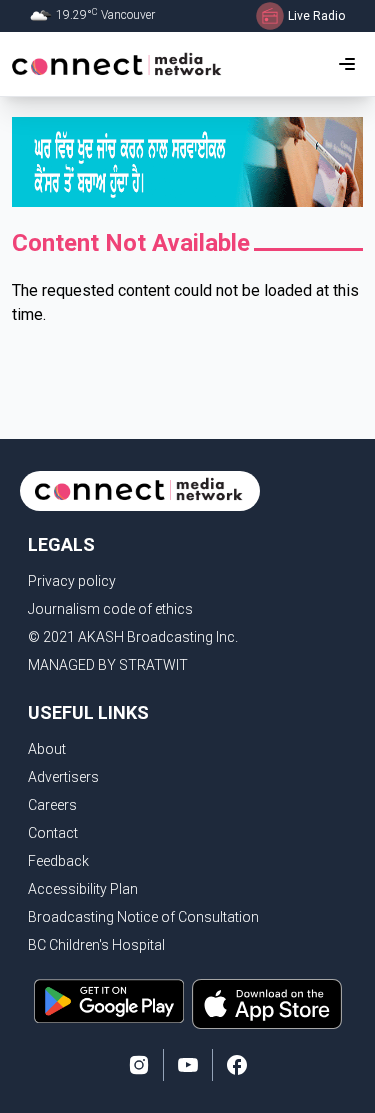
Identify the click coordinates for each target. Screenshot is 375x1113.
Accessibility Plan (83, 889)
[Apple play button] (267, 1004)
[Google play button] (109, 1004)
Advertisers (63, 777)
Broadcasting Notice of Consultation (143, 917)
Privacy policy (72, 581)
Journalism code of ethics (110, 609)
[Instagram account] (139, 1065)
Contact (53, 833)
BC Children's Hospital (96, 945)
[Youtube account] (188, 1065)
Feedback (58, 861)
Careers (52, 805)
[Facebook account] (237, 1065)
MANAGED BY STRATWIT (108, 665)
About (47, 749)
